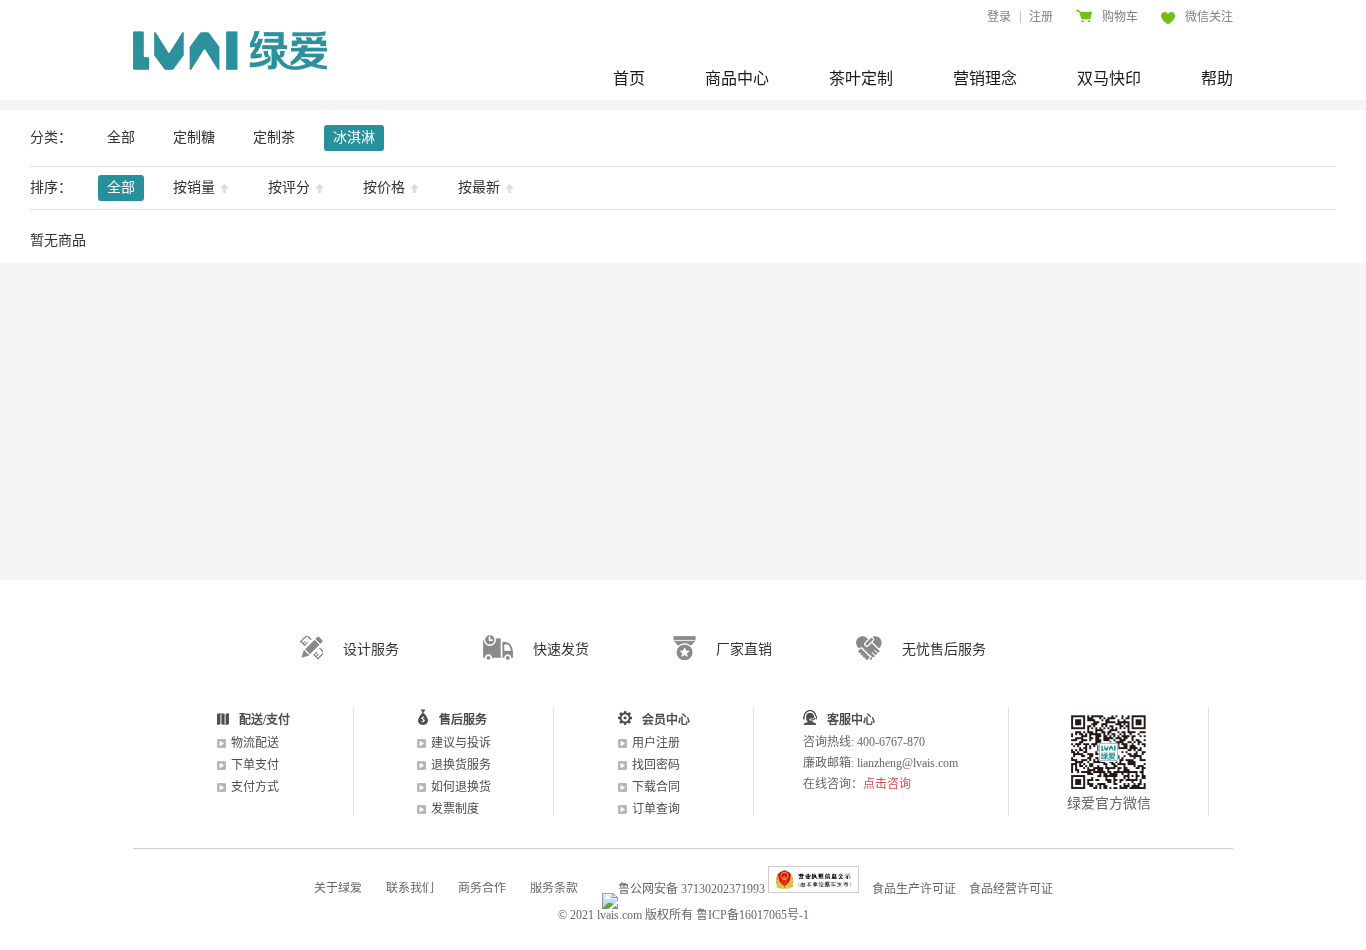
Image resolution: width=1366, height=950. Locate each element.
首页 (629, 78)
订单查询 (656, 809)
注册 (1041, 17)
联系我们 (410, 888)
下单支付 (255, 765)
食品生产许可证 (914, 889)
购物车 (1120, 17)
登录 (999, 17)
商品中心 (737, 78)
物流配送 (255, 743)
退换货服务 (461, 765)
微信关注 (1209, 17)
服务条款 (554, 888)
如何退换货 (461, 787)
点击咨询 (887, 784)
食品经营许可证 (1011, 889)
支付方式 (255, 787)
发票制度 (455, 809)
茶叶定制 (861, 78)
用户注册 (656, 743)
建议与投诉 (461, 743)
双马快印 (1109, 78)
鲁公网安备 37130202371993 (691, 889)
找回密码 (656, 765)
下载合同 (656, 787)
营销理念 (985, 78)
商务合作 (482, 888)
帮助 (1217, 78)
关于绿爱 (338, 888)
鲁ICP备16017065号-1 (752, 915)
